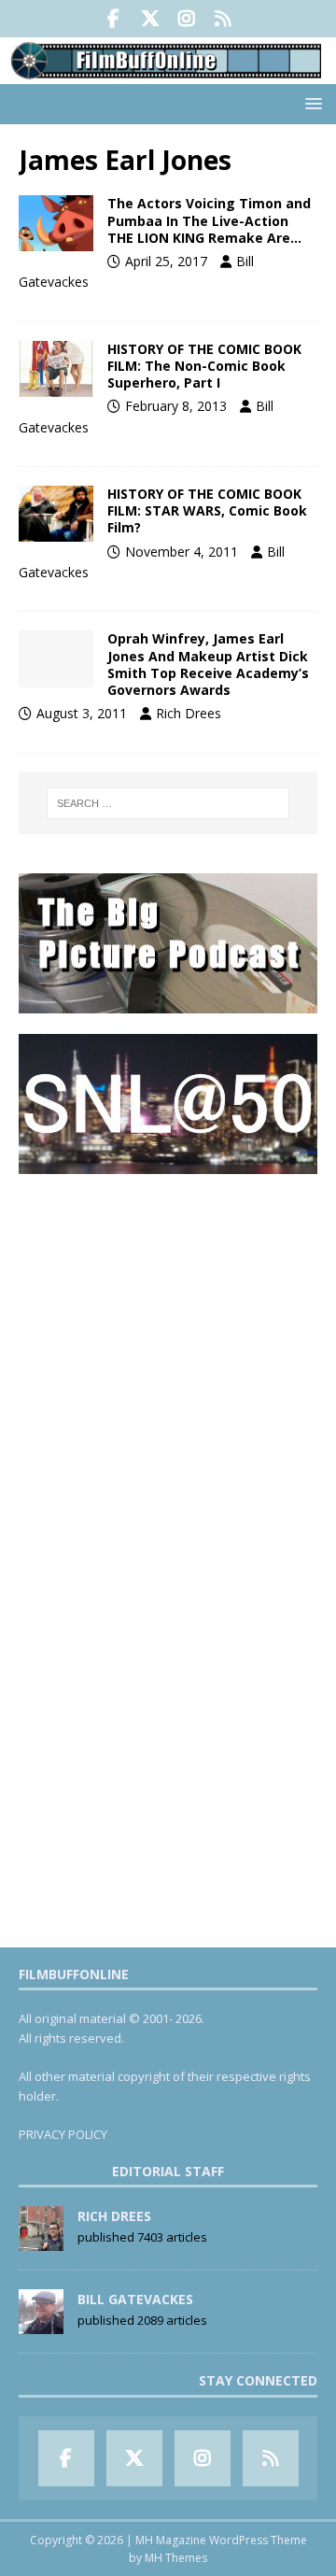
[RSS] (223, 19)
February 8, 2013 (176, 406)
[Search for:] (168, 803)
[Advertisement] (168, 1364)
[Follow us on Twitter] (150, 19)
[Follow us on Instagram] (186, 19)
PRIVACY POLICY (63, 2134)
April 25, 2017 (166, 261)
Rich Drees (189, 713)
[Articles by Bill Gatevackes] (41, 2325)
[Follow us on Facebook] (113, 19)
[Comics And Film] (56, 369)
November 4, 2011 (182, 552)
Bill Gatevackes (135, 2299)
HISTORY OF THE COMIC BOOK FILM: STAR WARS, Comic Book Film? (207, 510)
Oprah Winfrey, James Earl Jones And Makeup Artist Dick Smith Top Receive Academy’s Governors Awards (208, 664)
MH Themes (176, 2558)
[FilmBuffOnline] (168, 73)
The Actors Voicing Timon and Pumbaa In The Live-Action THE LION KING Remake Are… (209, 220)
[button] (310, 103)
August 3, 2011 (82, 713)
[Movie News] (56, 223)
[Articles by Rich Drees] (41, 2242)
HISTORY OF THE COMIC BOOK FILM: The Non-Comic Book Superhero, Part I (204, 366)
